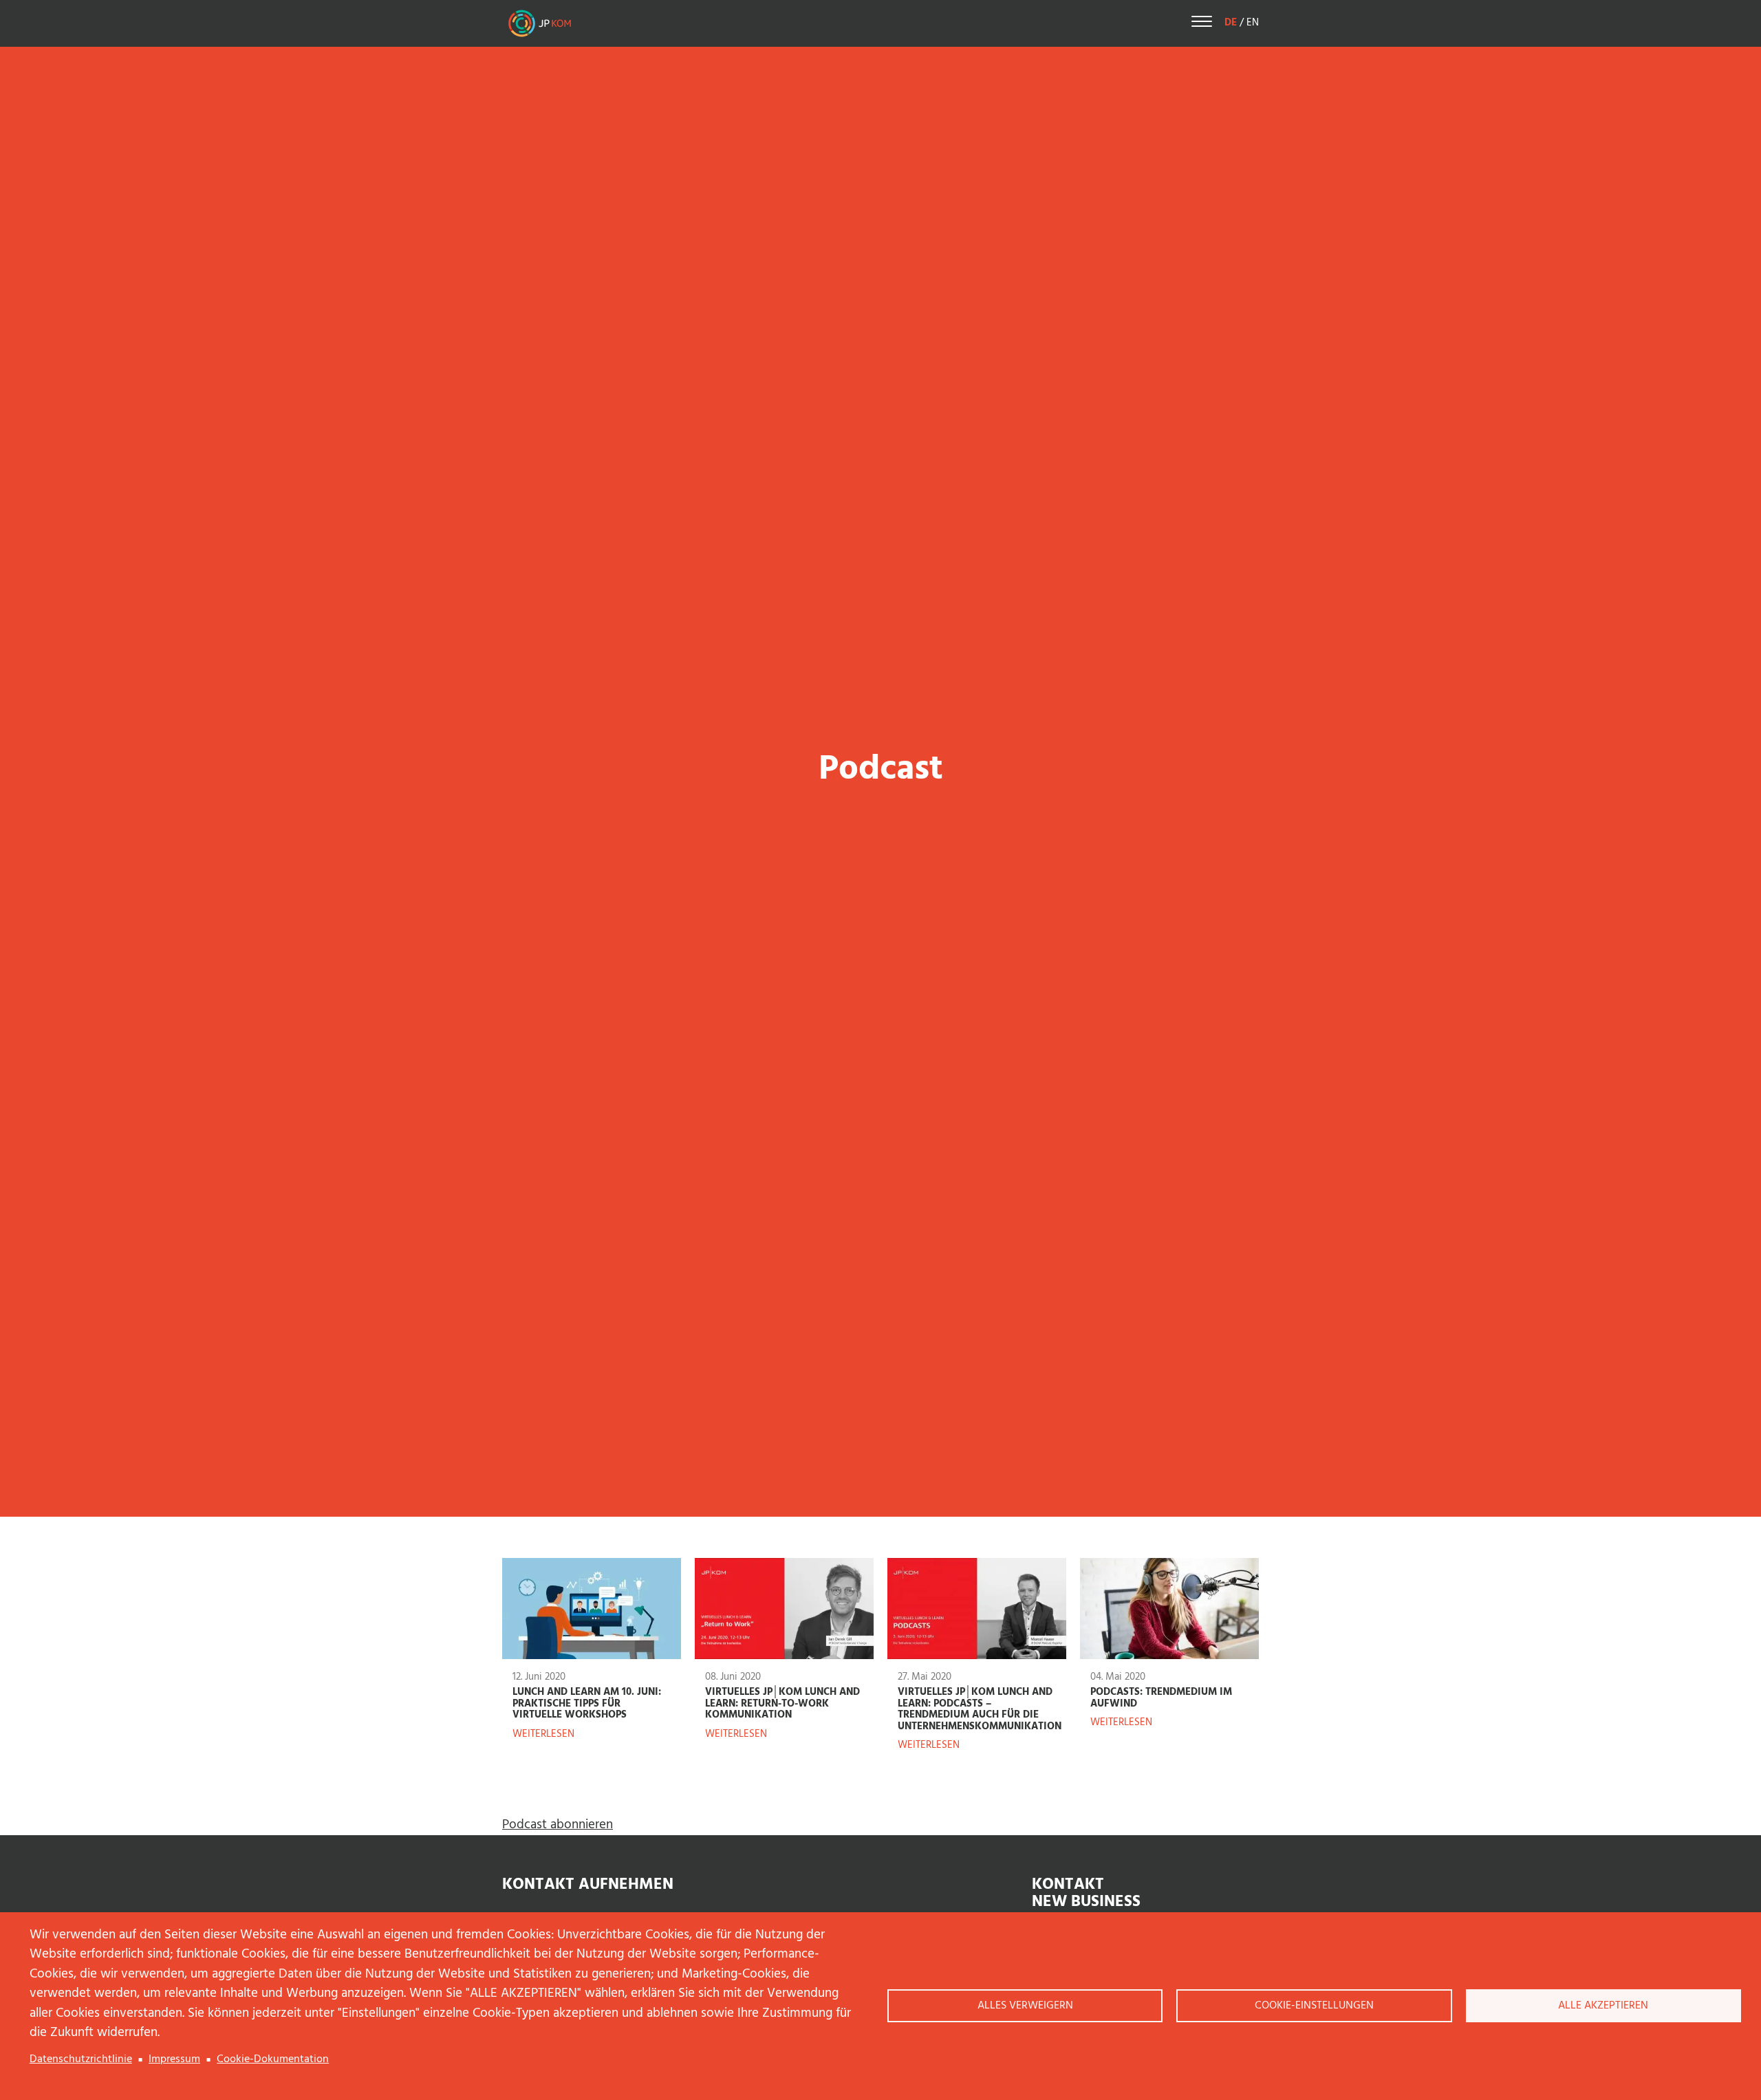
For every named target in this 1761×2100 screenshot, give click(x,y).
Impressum (174, 2059)
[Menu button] (1202, 24)
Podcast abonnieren (558, 1825)
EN (1253, 23)
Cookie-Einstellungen (1314, 2006)
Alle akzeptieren (1603, 2006)
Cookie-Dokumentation (273, 2059)
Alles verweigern (1025, 2006)
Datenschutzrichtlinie (81, 2059)
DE (1231, 23)
